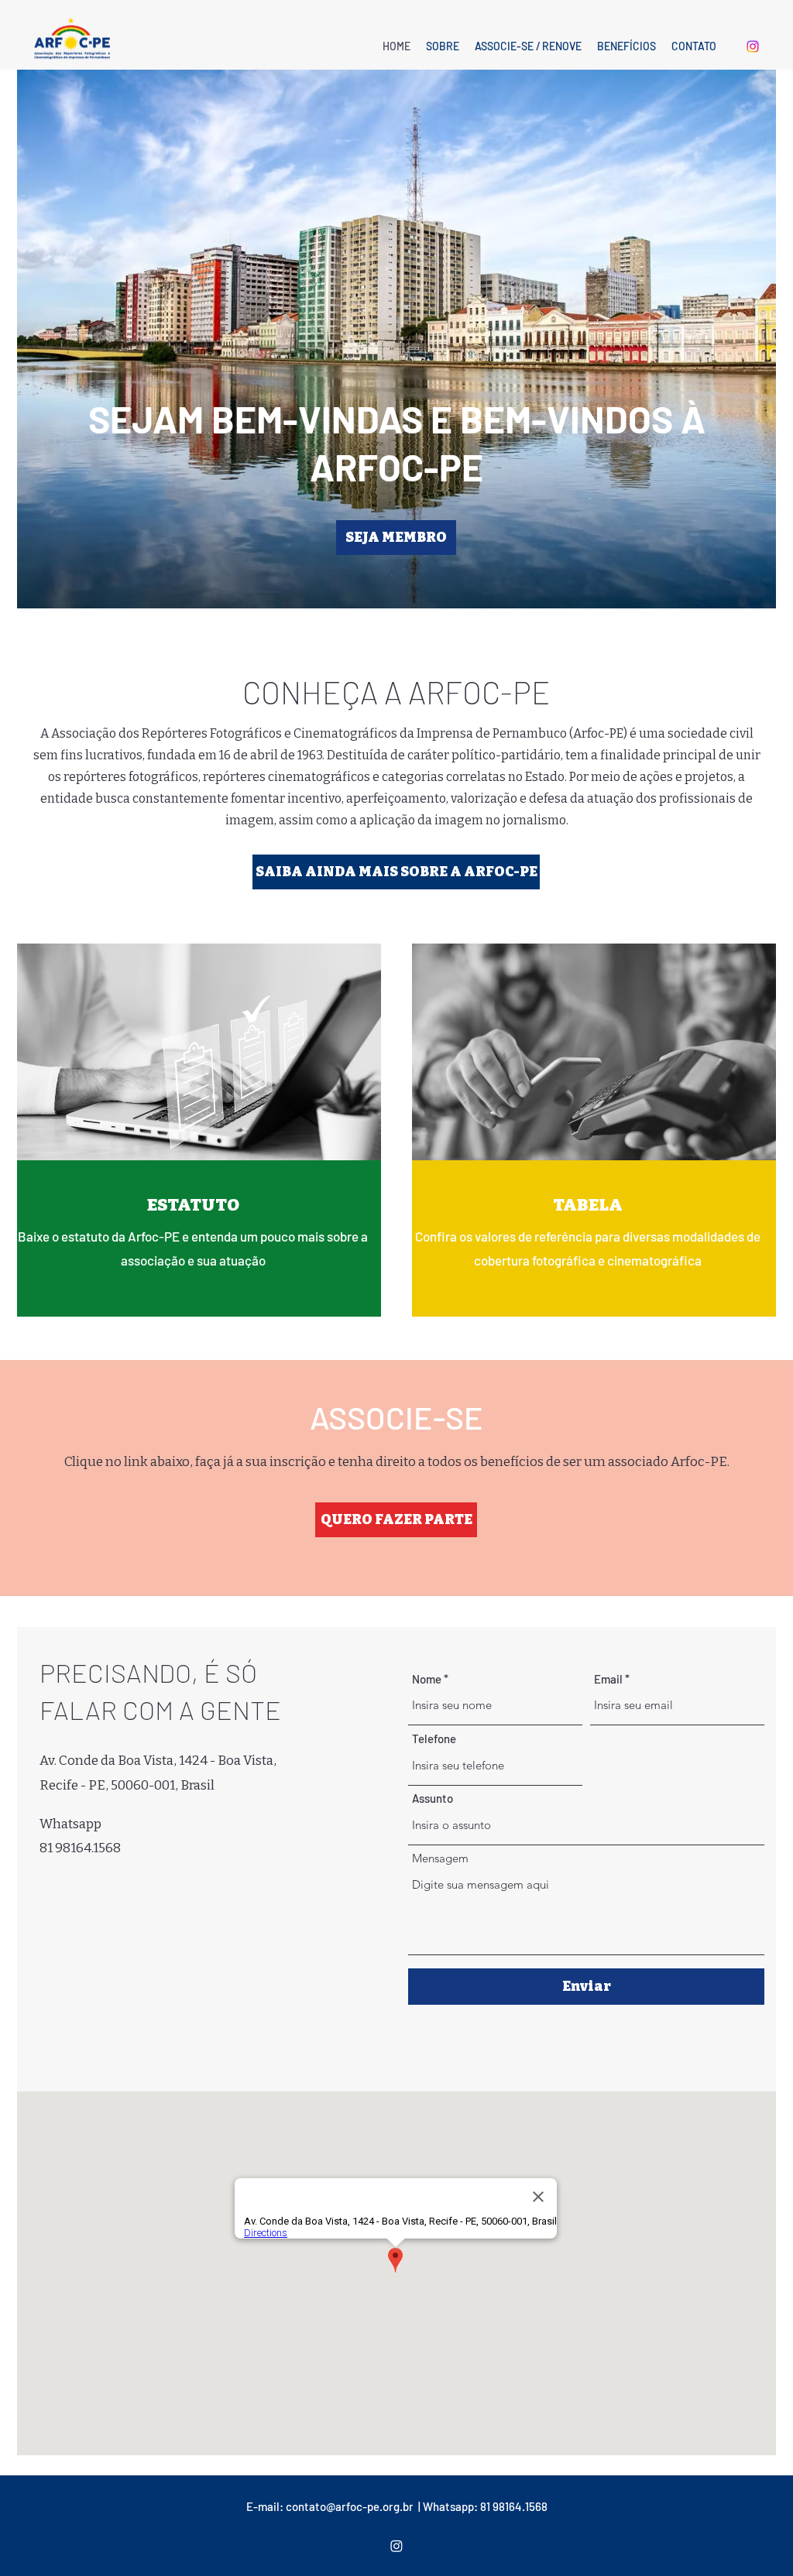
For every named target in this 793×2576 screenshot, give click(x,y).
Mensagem (440, 1858)
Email (608, 1679)
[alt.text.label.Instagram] (753, 46)
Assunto (433, 1798)
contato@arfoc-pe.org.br (350, 2506)
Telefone (434, 1739)
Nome (427, 1679)
